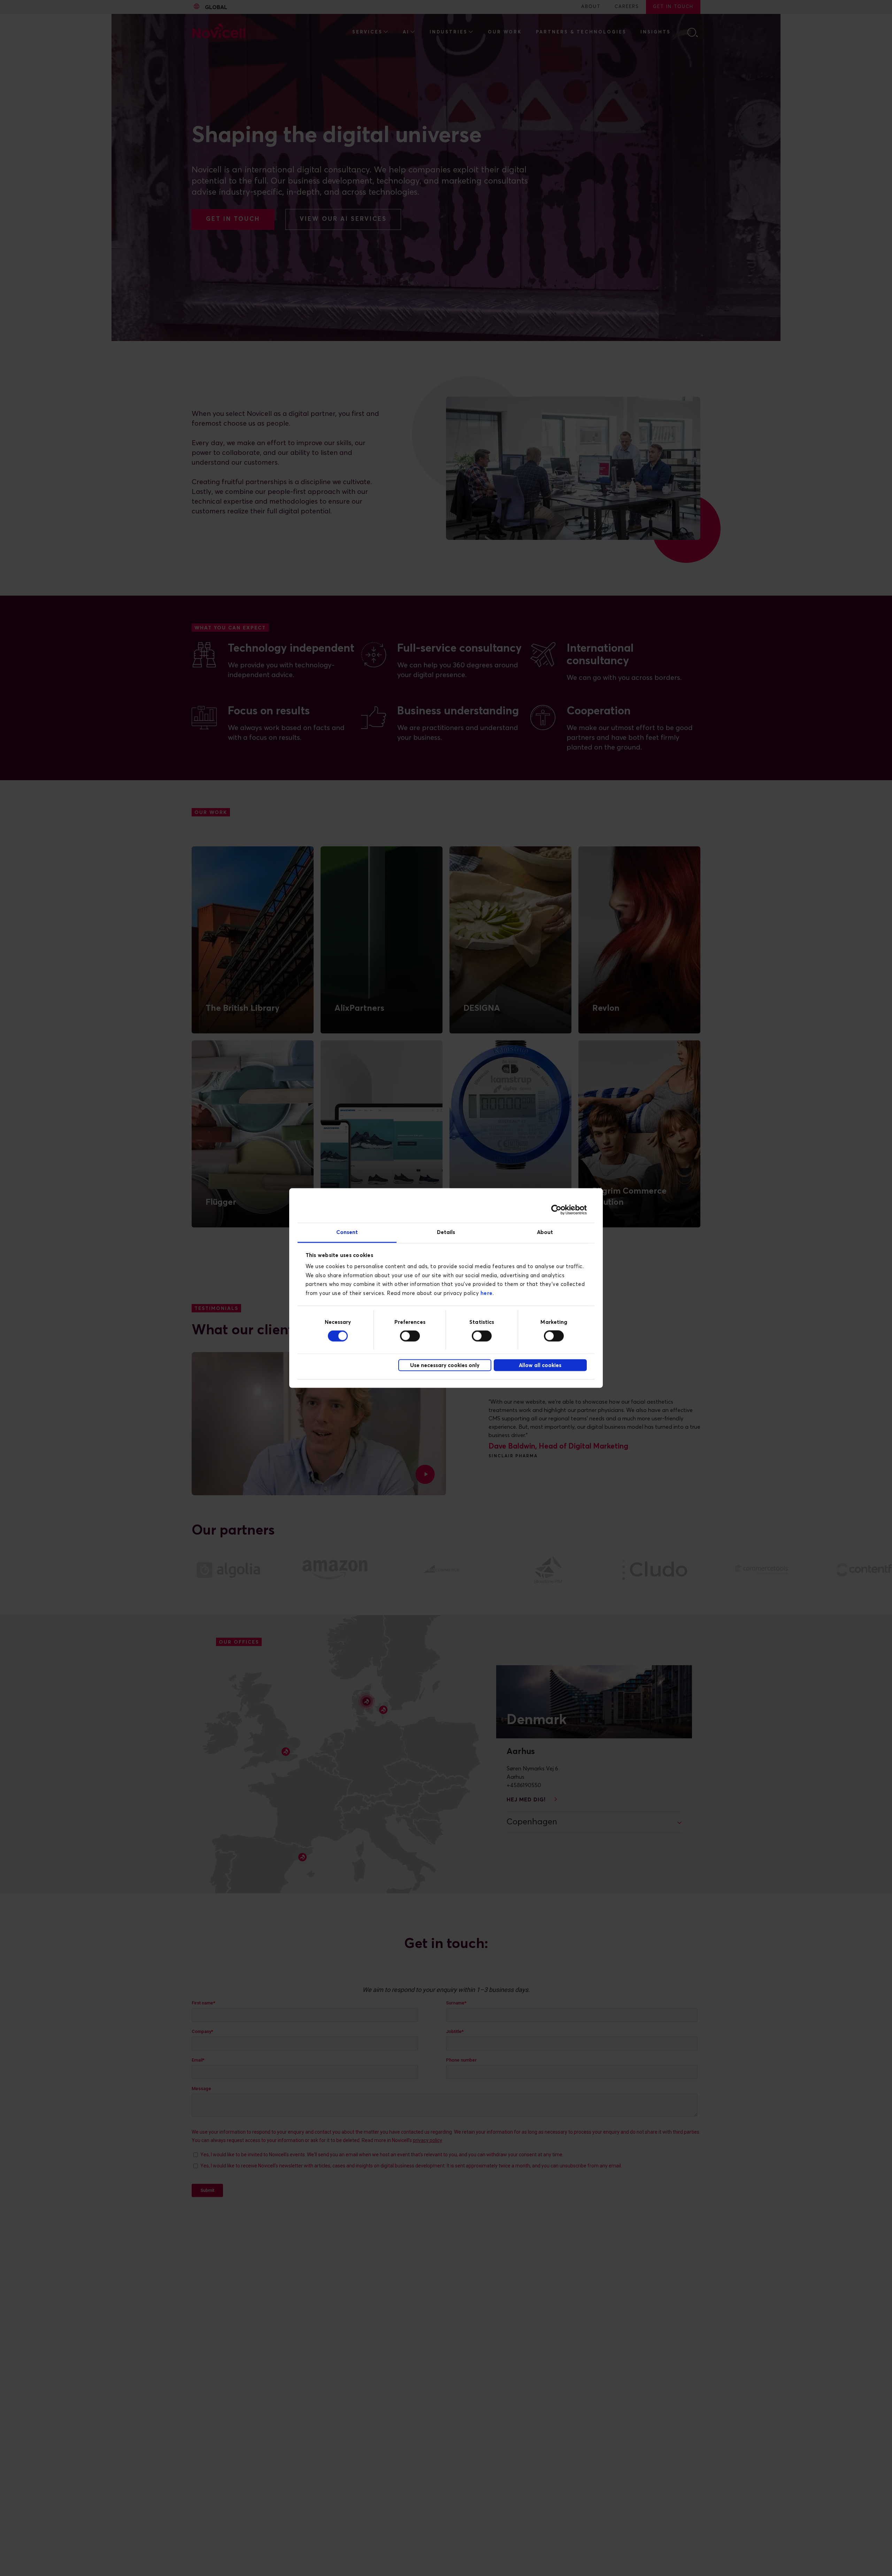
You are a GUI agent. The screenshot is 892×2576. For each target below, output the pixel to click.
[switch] (410, 1336)
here (487, 1293)
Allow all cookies (540, 1365)
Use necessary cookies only (445, 1365)
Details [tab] (446, 1232)
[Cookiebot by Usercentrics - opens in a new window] (556, 1210)
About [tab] (545, 1232)
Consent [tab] (347, 1232)
